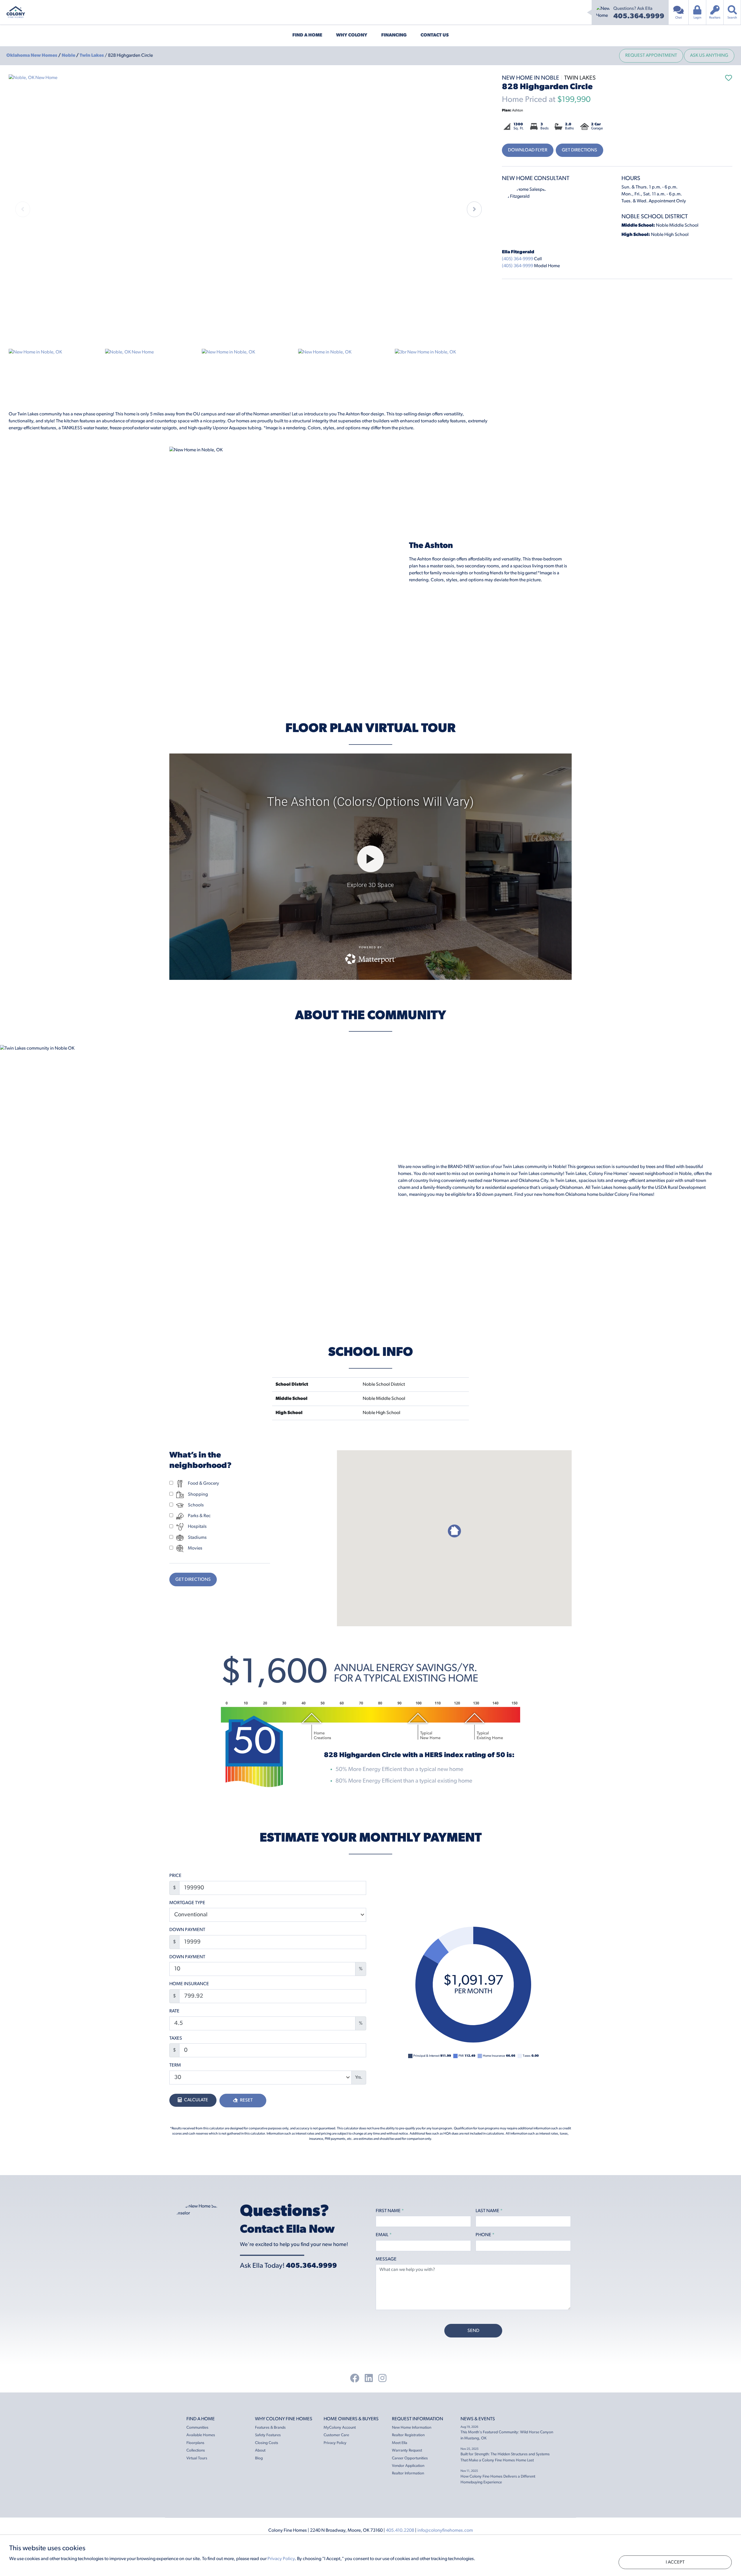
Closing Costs (267, 2443)
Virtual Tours (197, 2458)
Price (175, 1876)
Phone (485, 2235)
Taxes (176, 2038)
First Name (390, 2211)
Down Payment (187, 1930)
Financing (394, 35)
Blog (259, 2458)
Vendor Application (408, 2466)
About (260, 2451)
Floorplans (195, 2443)
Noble (69, 56)
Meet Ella (400, 2443)
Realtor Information (408, 2473)
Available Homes (201, 2435)
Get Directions (579, 150)
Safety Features (268, 2435)
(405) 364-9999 (518, 259)
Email (384, 2235)
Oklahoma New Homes (32, 56)
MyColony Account (340, 2428)
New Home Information (412, 2428)
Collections (196, 2451)
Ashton (512, 110)
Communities (197, 2428)
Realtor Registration (408, 2435)
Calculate (196, 2100)
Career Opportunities (410, 2458)
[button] (474, 209)
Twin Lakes (92, 56)
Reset (246, 2100)
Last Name (489, 2211)
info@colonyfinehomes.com (445, 2531)
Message (386, 2259)
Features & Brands (270, 2428)
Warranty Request (407, 2451)
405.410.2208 (400, 2531)
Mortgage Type (187, 1903)
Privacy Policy (335, 2443)
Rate (174, 2011)
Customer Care (336, 2435)
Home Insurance (189, 1984)
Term (175, 2065)
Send (473, 2331)
